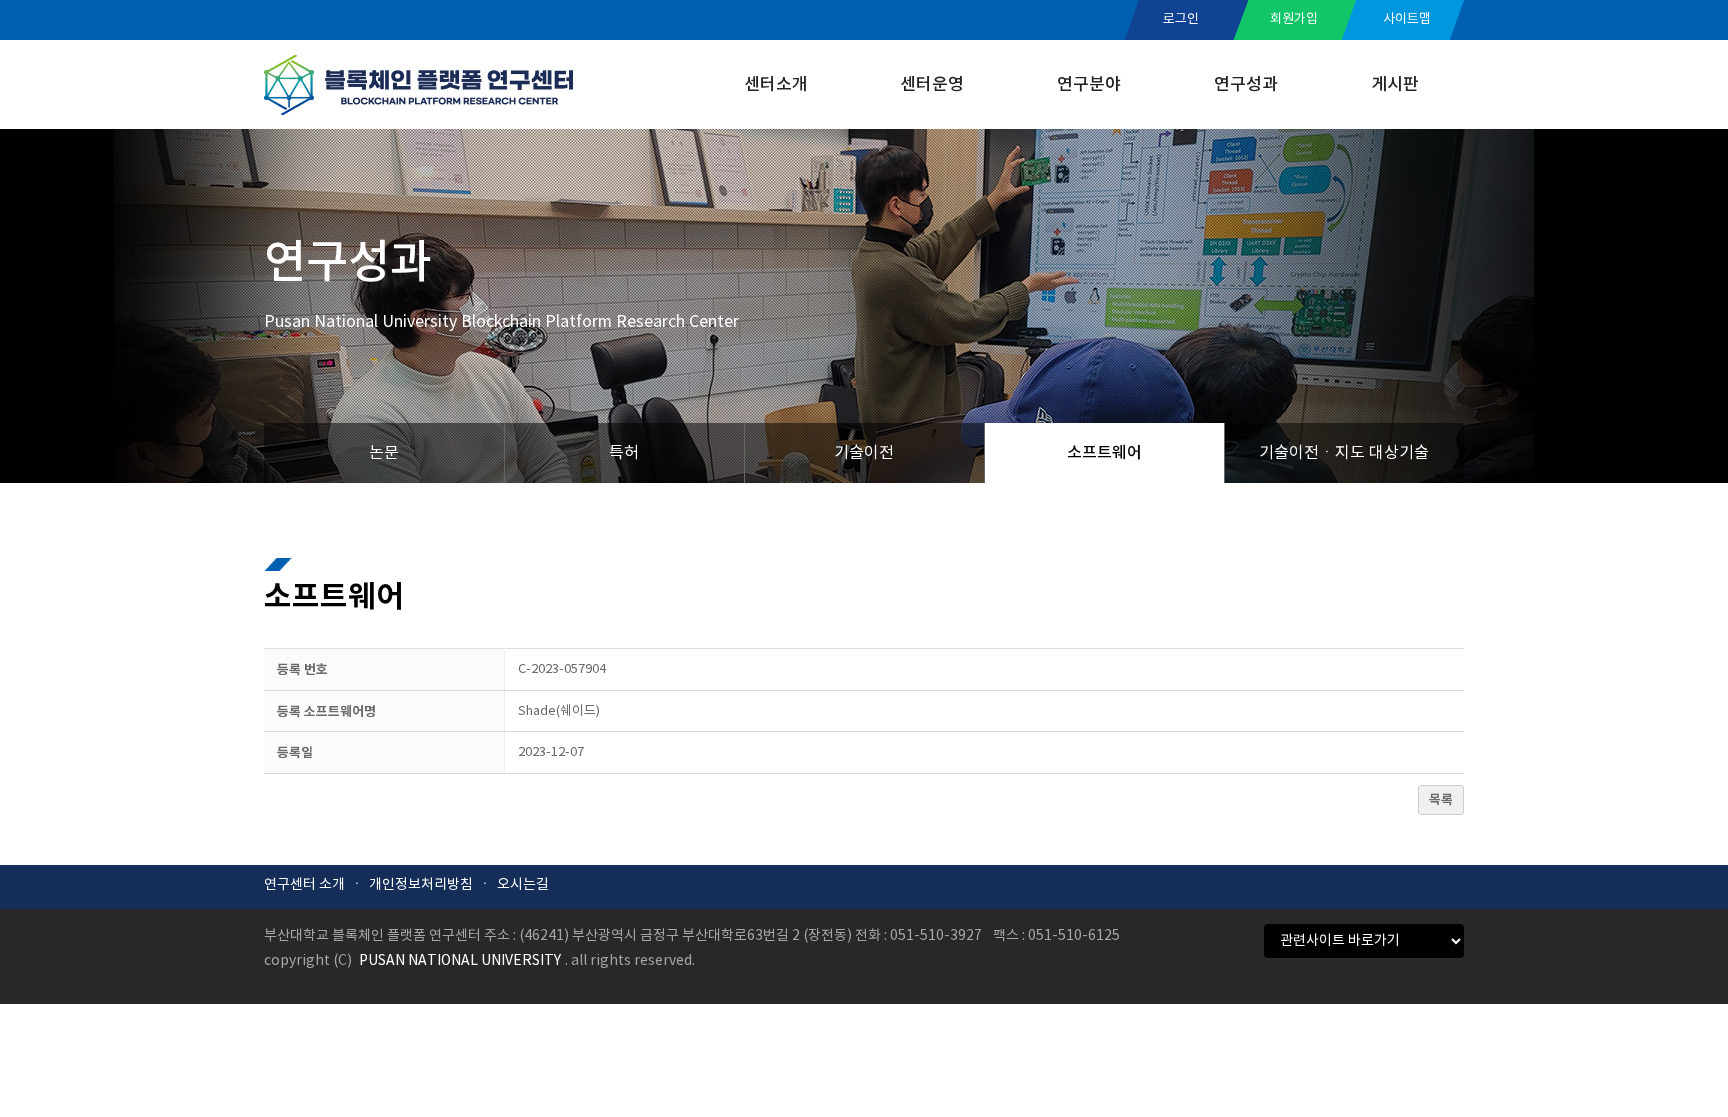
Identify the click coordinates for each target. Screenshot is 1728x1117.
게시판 (1395, 85)
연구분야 (1089, 85)
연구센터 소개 (304, 885)
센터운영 (932, 85)
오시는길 (523, 885)
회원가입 (1294, 19)
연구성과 (1246, 85)
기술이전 (864, 453)
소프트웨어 (1104, 453)
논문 (384, 453)
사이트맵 (1407, 19)
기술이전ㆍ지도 (1344, 453)
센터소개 (776, 85)
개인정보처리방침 (421, 885)
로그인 (1181, 19)
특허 (624, 453)
